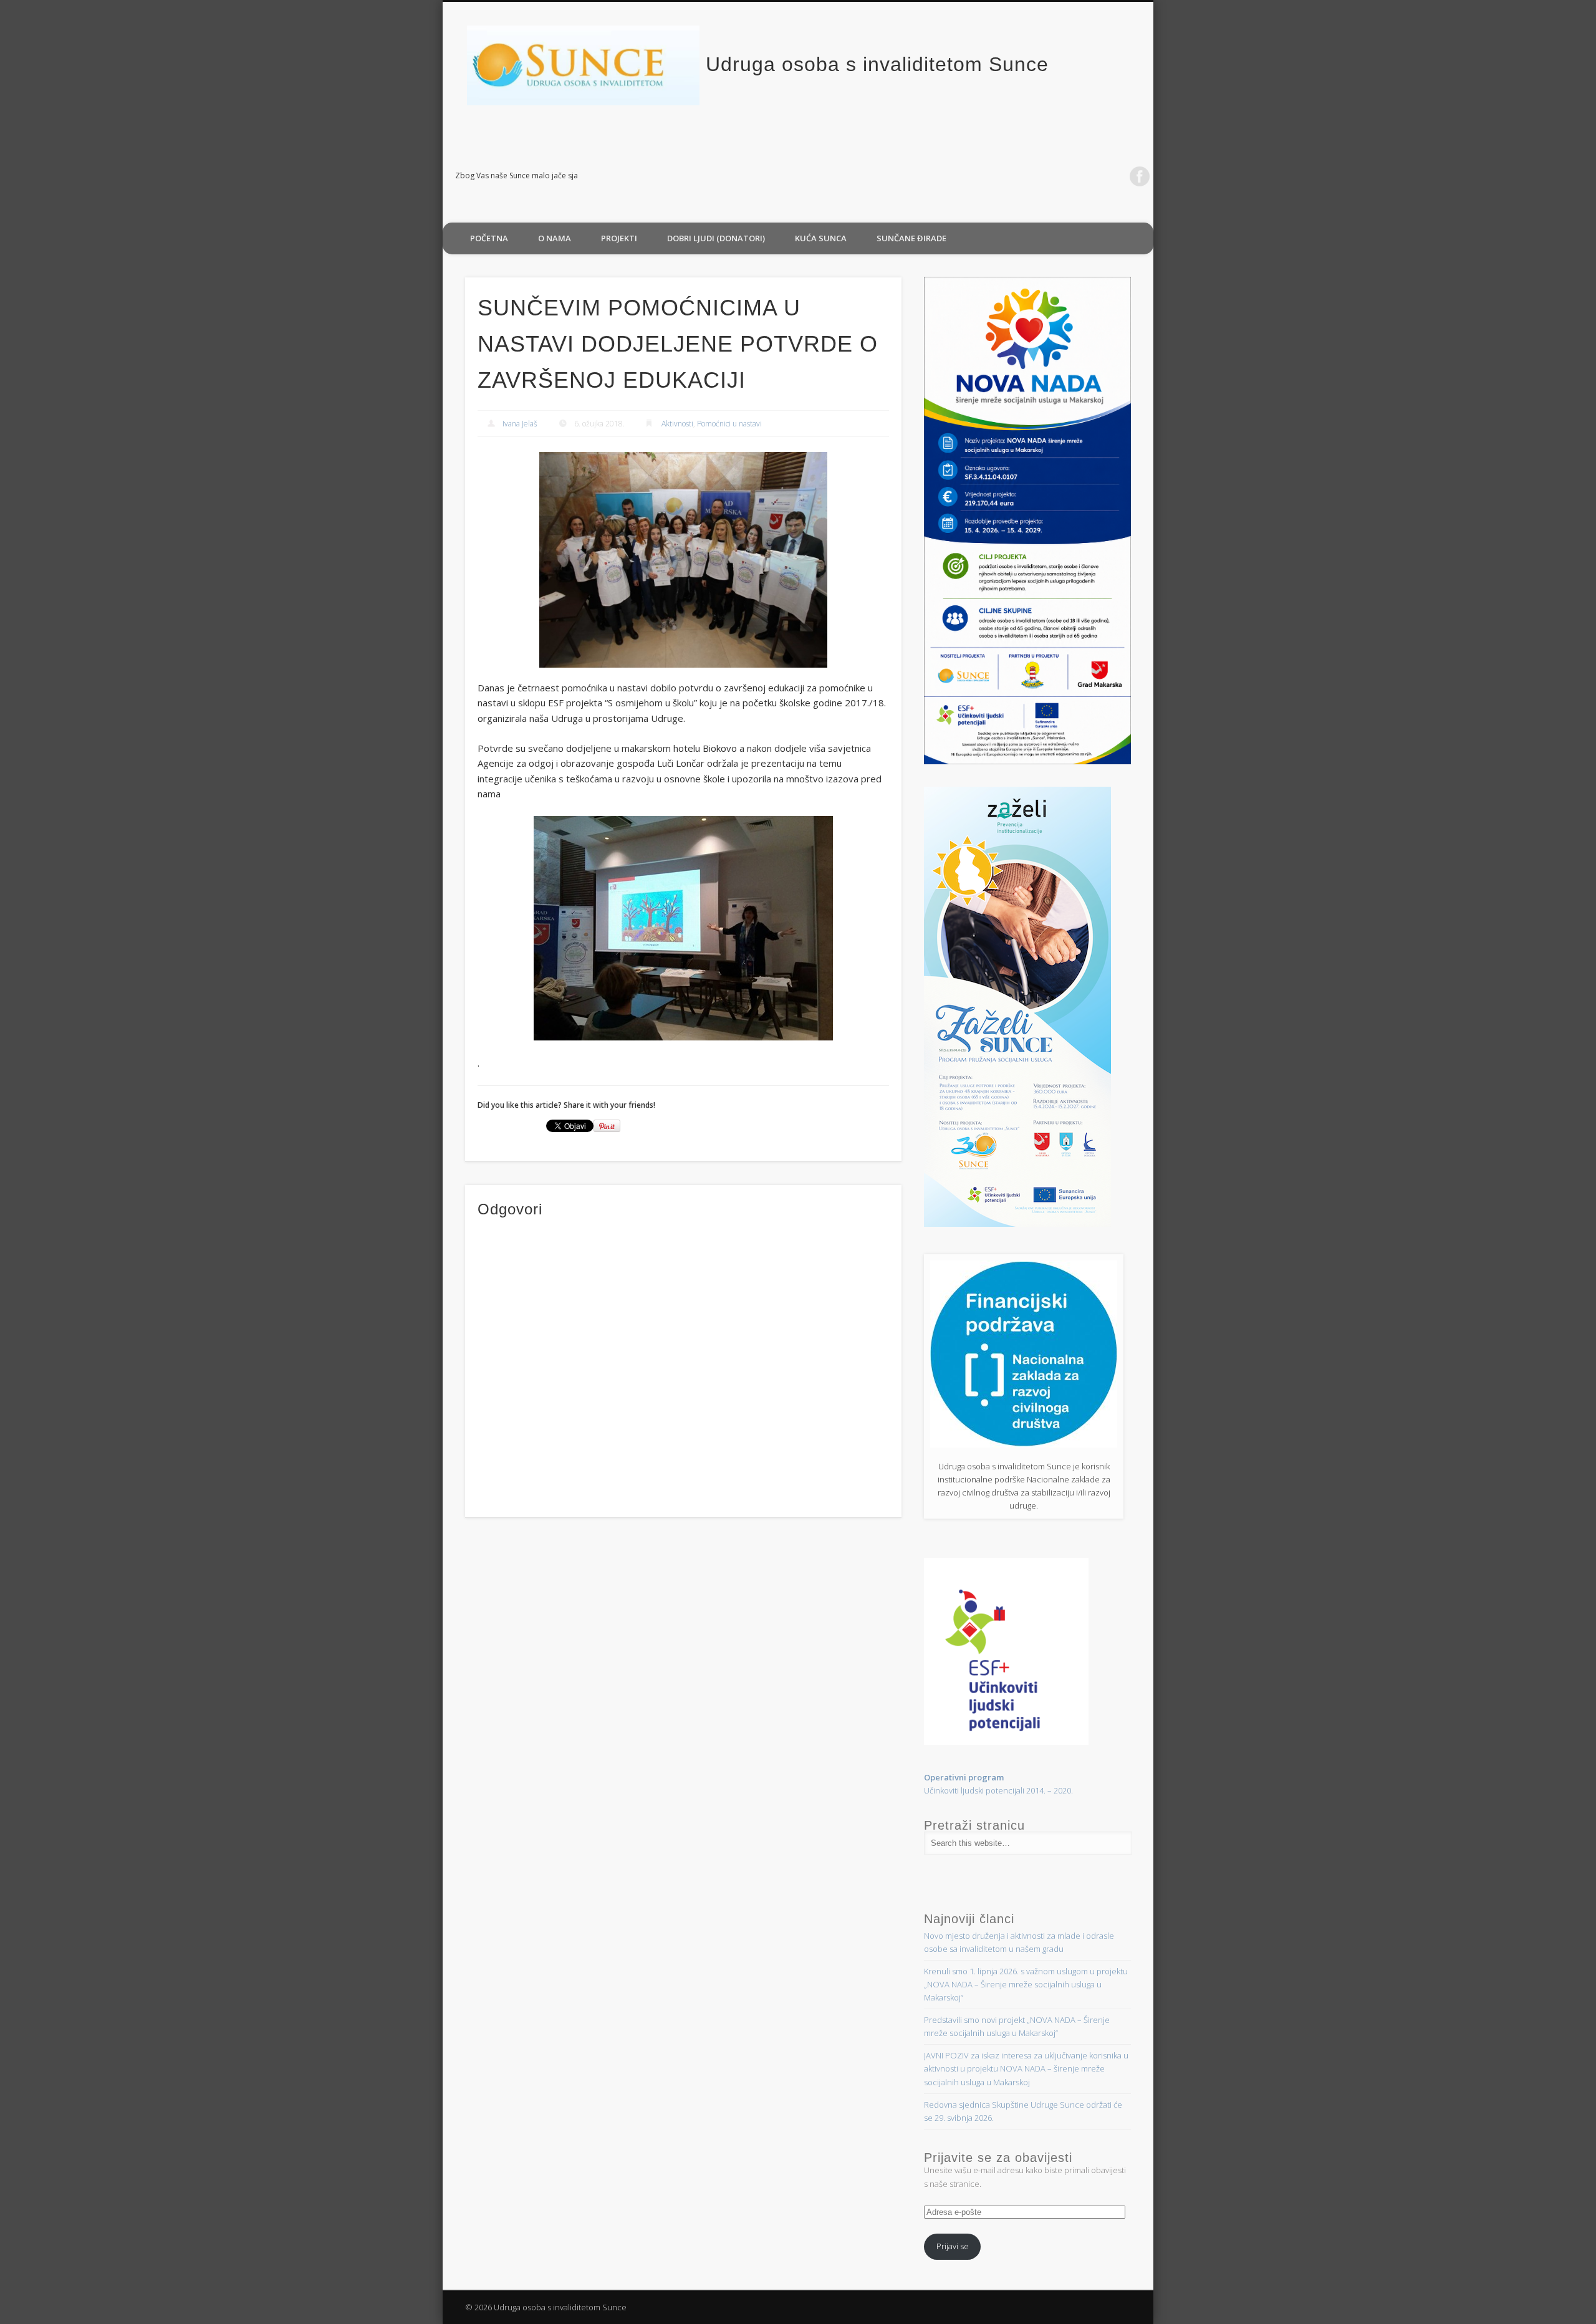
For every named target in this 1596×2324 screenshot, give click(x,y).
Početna (489, 238)
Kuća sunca (821, 238)
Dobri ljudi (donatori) (716, 238)
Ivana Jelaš (520, 424)
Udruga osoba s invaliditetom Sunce (877, 64)
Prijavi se (953, 2246)
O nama (555, 238)
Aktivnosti (677, 424)
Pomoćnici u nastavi (729, 424)
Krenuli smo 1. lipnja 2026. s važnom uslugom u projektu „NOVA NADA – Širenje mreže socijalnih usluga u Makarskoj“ (1026, 1984)
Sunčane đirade (911, 238)
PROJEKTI (619, 238)
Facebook (1140, 176)
